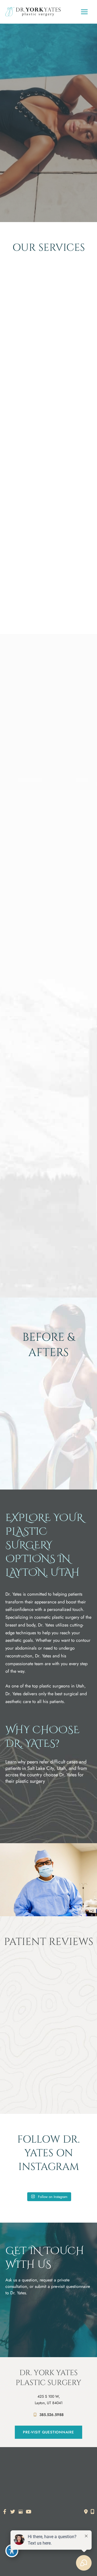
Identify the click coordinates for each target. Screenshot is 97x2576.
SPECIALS (49, 600)
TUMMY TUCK (49, 464)
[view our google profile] (21, 2512)
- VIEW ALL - (48, 368)
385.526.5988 (51, 2415)
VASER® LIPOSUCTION (48, 472)
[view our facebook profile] (5, 2512)
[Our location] (92, 2512)
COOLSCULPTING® (49, 592)
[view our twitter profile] (13, 2512)
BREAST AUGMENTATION (48, 352)
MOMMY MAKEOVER (49, 360)
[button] (48, 157)
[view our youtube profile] (29, 2512)
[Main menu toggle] (84, 12)
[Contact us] (86, 2512)
